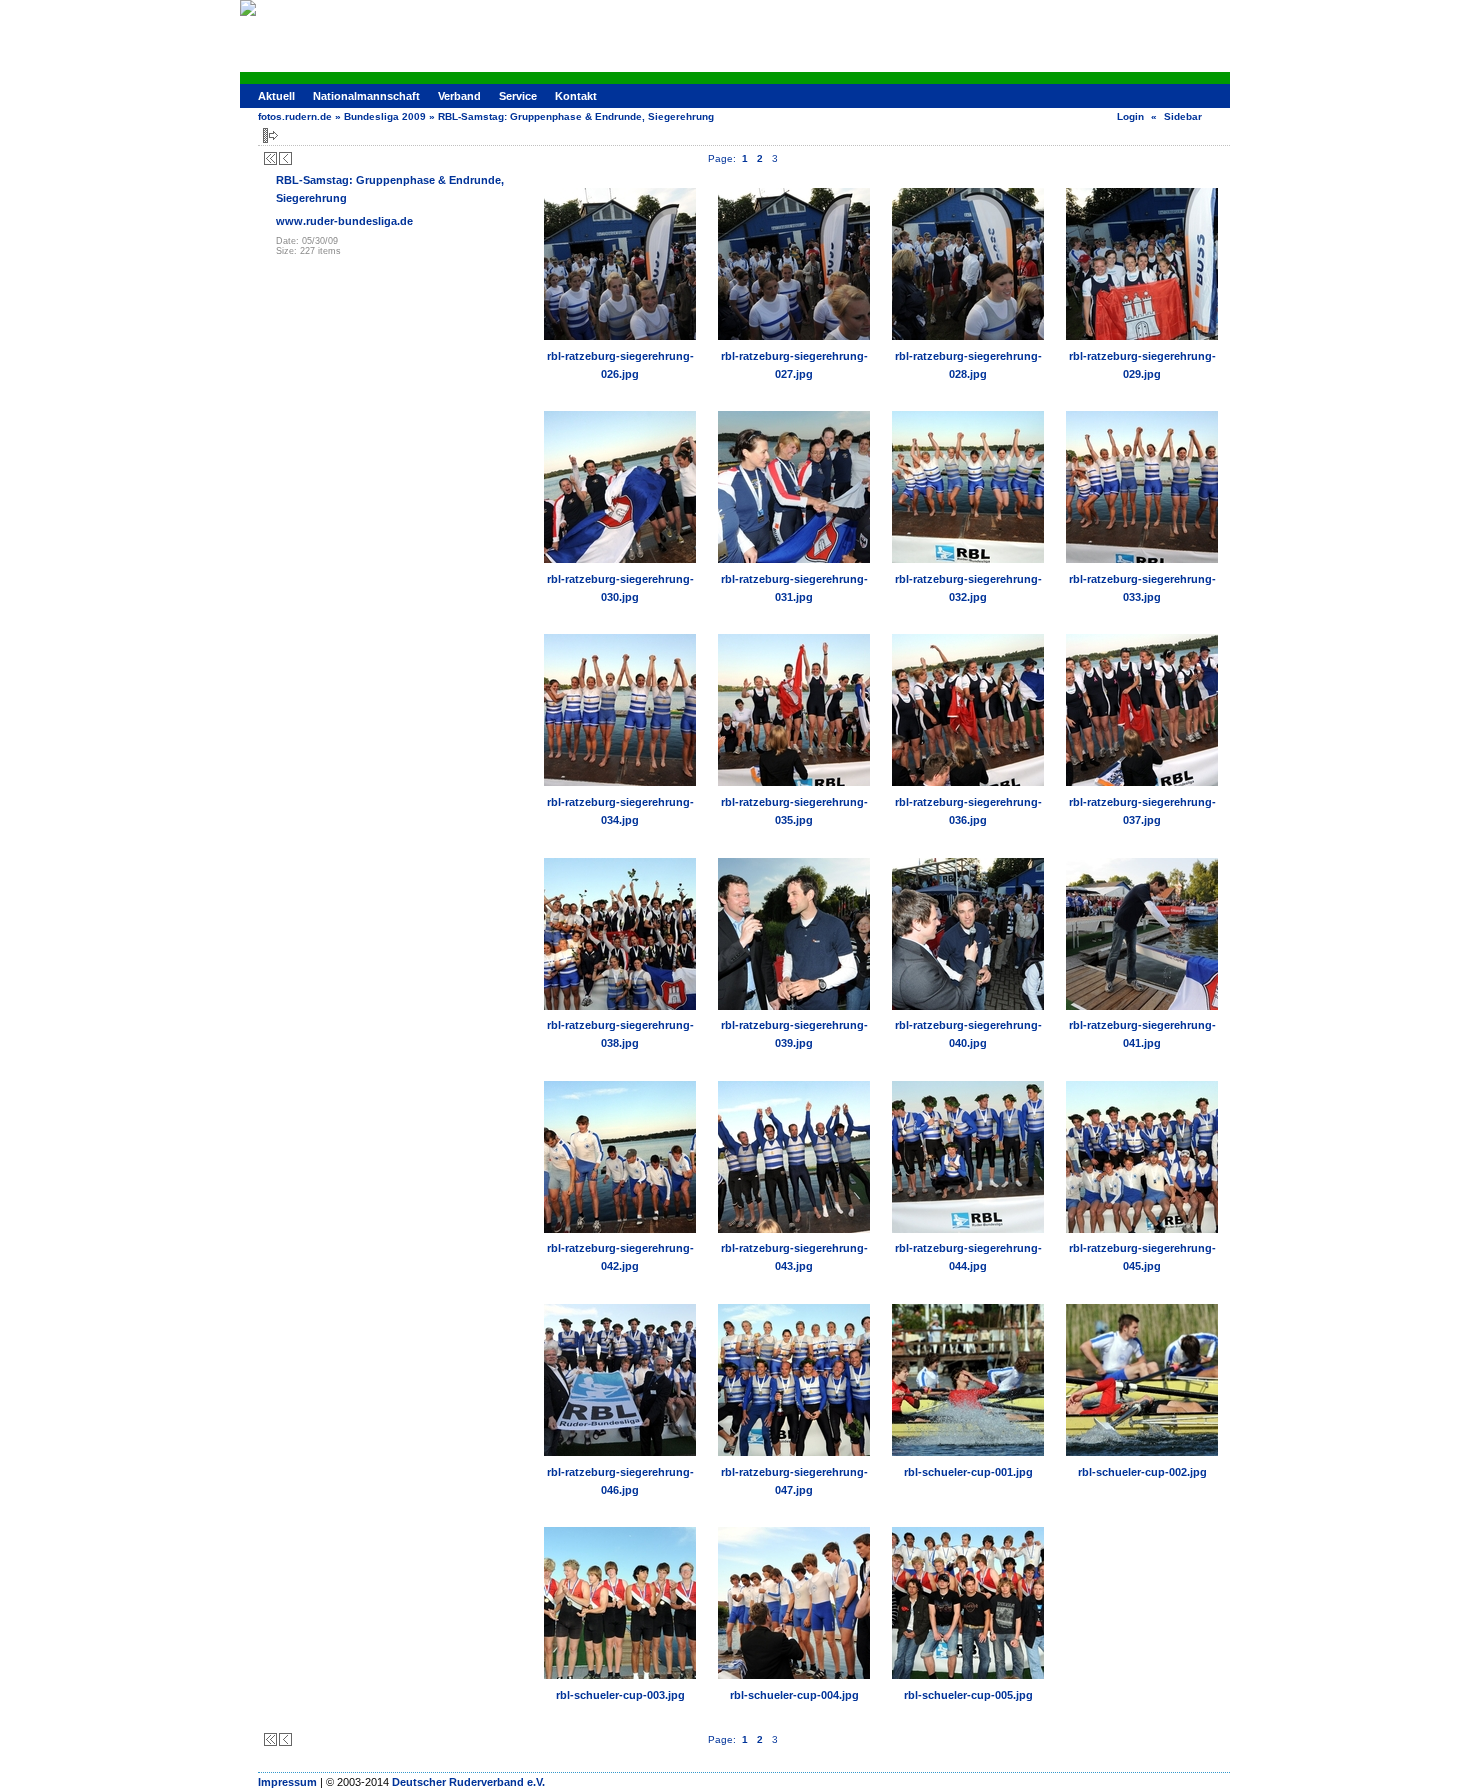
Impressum (287, 1782)
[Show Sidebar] (270, 135)
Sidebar (1183, 116)
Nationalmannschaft (366, 96)
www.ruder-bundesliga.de (344, 221)
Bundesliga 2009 (385, 116)
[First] (270, 158)
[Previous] (285, 158)
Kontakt (576, 96)
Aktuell (276, 96)
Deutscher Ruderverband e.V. (468, 1782)
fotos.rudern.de (295, 116)
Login (1130, 116)
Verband (459, 96)
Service (518, 96)
